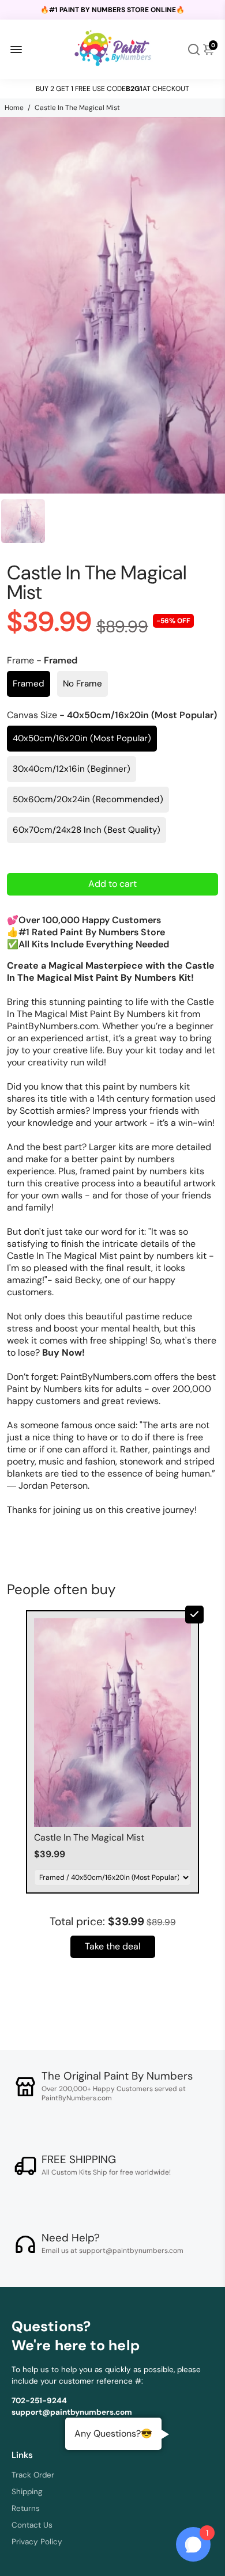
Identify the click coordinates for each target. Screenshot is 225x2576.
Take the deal (113, 1946)
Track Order (33, 2475)
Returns (26, 2508)
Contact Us (32, 2525)
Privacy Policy (37, 2542)
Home (14, 108)
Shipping (27, 2492)
